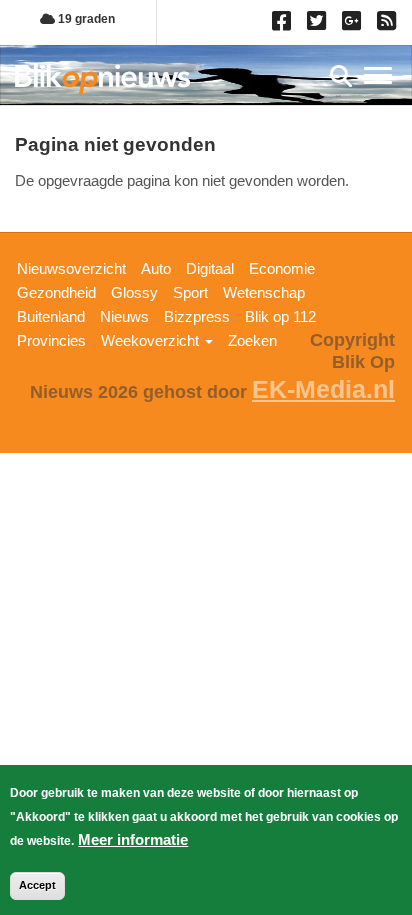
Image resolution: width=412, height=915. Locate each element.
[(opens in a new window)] (284, 25)
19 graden (85, 19)
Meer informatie (133, 839)
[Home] (102, 78)
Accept (37, 885)
